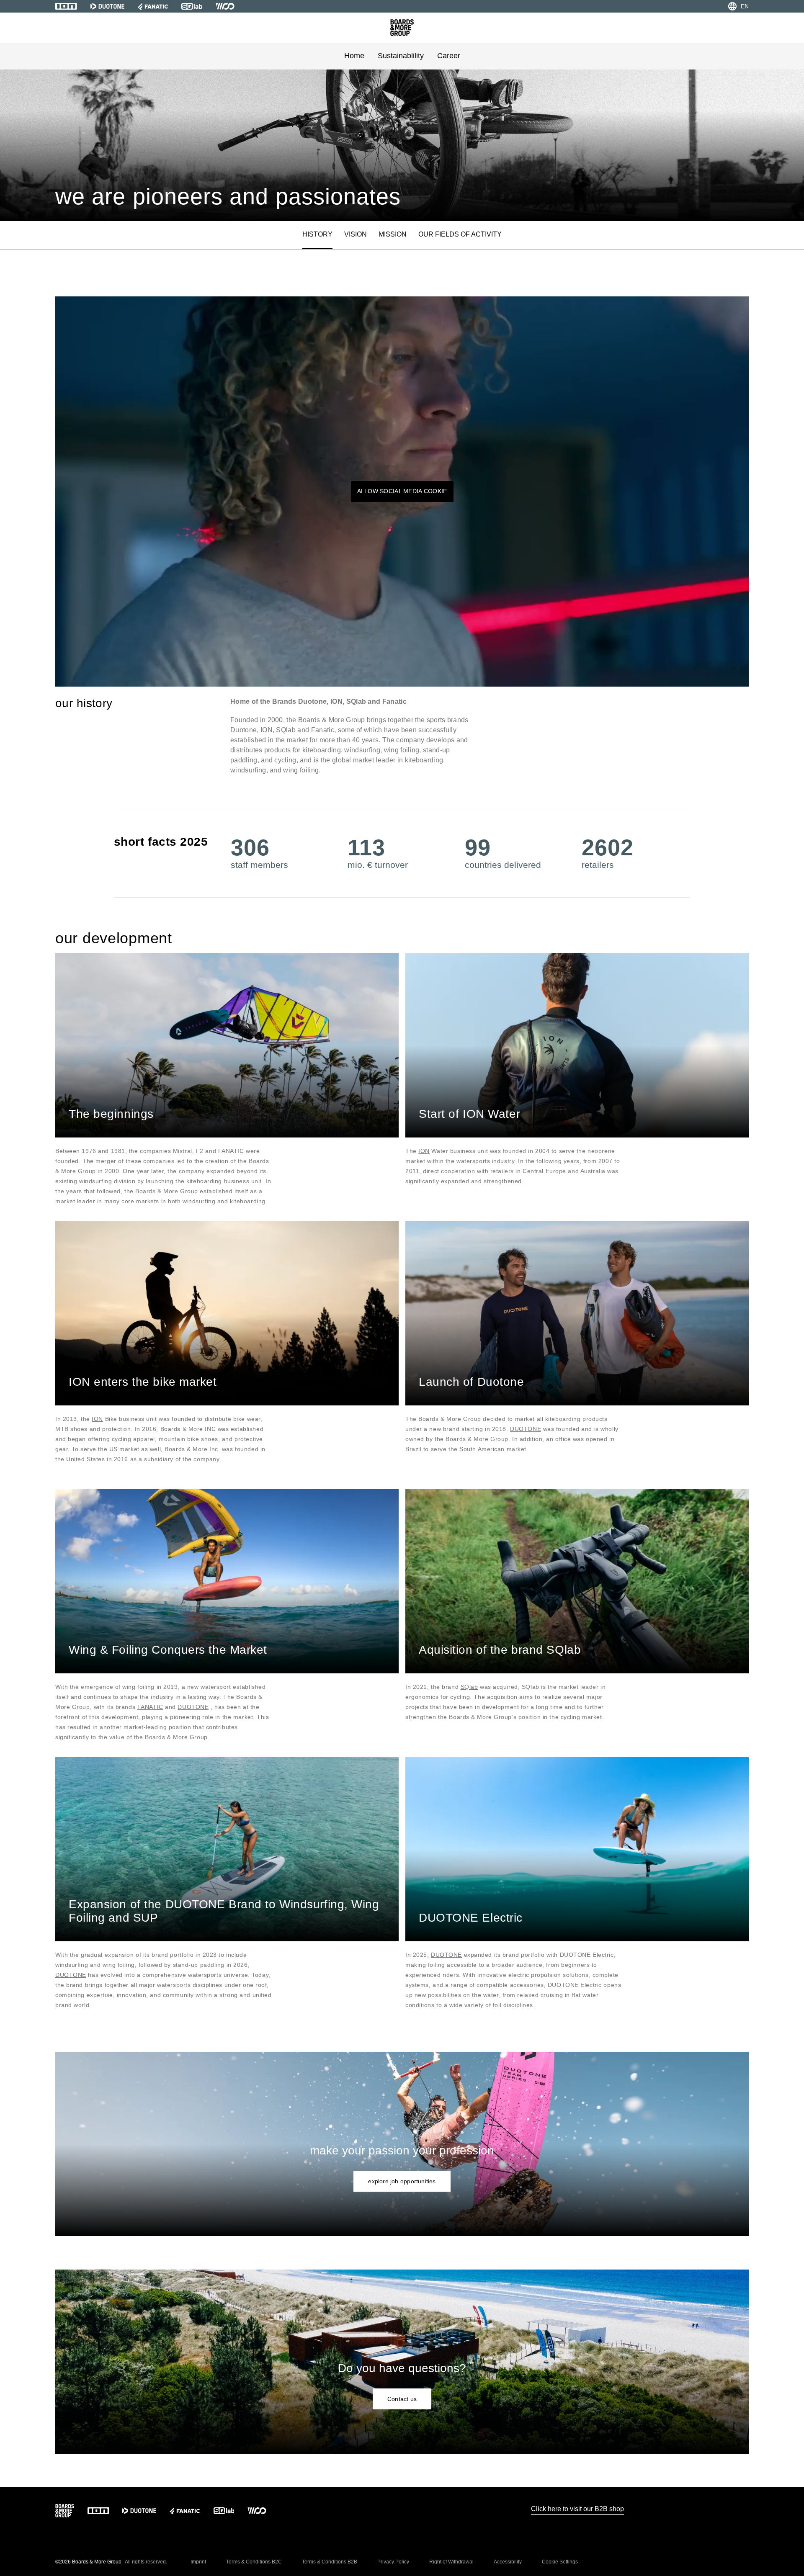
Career (449, 56)
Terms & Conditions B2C (254, 2562)
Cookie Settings (560, 2562)
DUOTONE (526, 1429)
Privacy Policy (393, 2562)
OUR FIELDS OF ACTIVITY (460, 234)
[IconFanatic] (153, 6)
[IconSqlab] (192, 6)
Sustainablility (401, 56)
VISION (356, 234)
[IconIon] (66, 6)
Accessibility (508, 2562)
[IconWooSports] (225, 6)
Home (354, 56)
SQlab (469, 1687)
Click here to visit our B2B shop (577, 2509)
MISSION (393, 234)
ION (424, 1151)
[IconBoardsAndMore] (402, 28)
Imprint (198, 2562)
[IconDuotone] (107, 6)
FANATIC (150, 1707)
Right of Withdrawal (451, 2562)
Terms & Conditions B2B (330, 2562)
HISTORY (317, 234)
